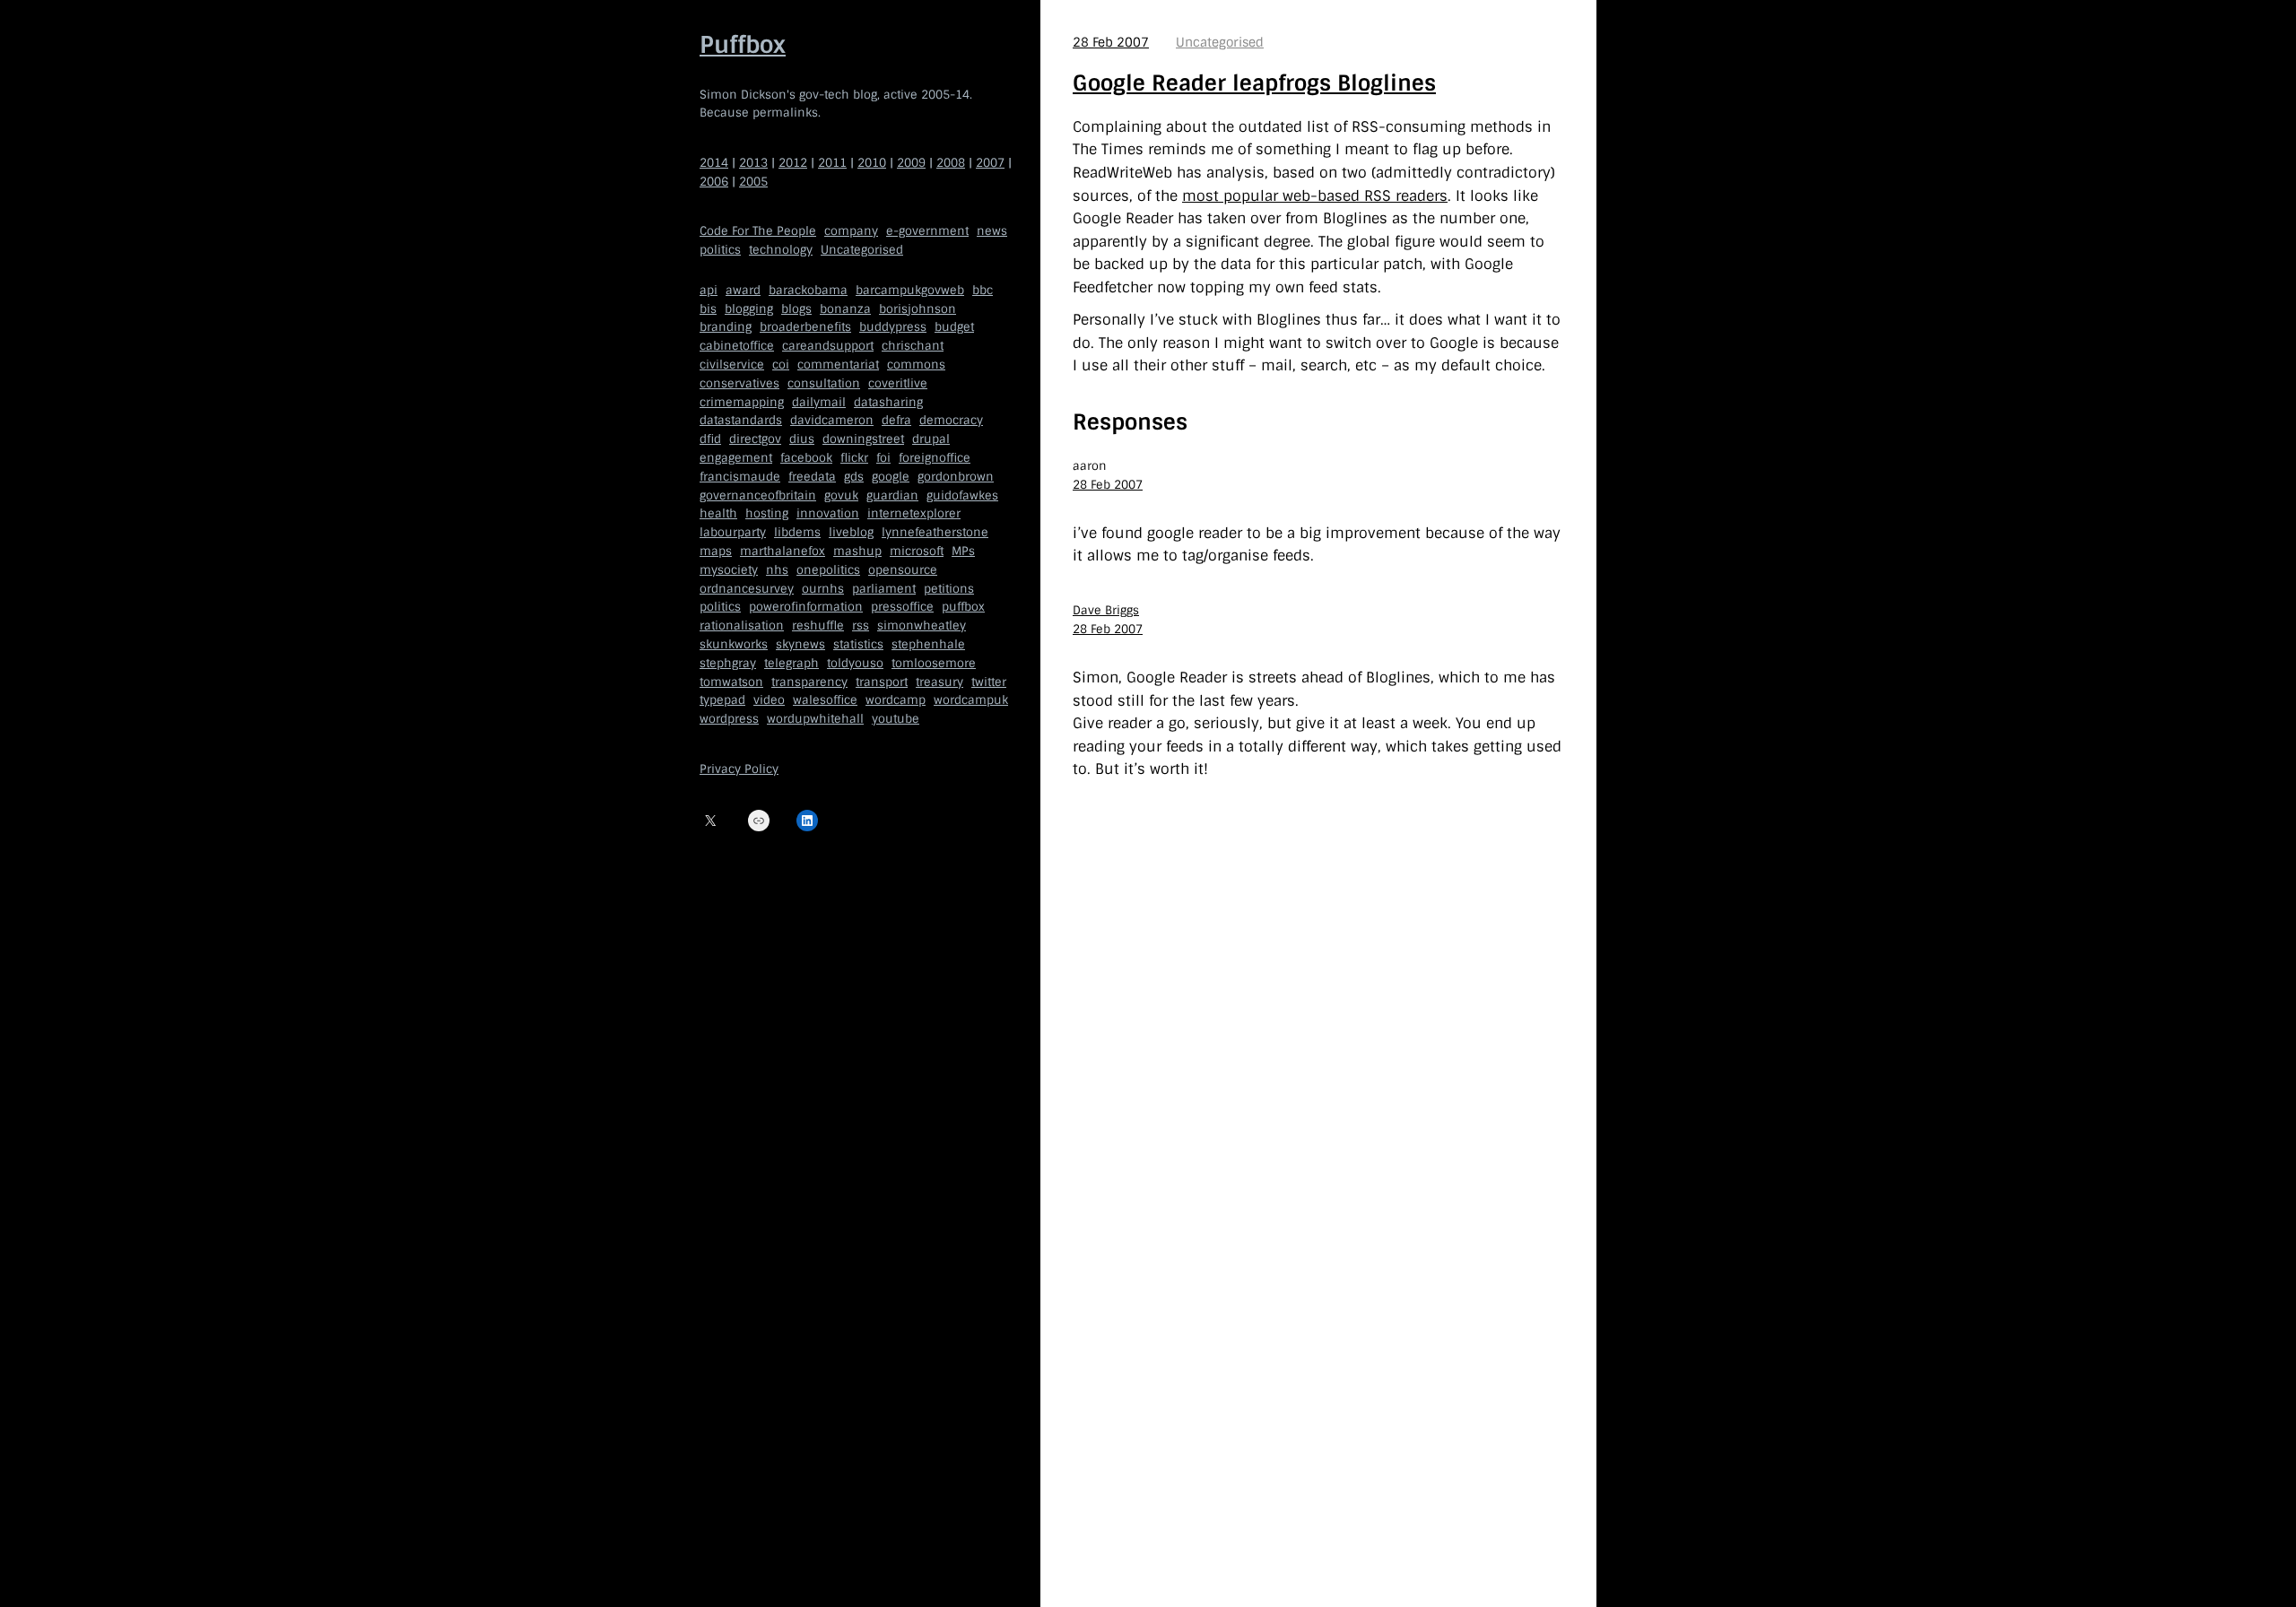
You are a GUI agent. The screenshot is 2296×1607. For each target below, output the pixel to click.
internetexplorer (914, 513)
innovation (828, 513)
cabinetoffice (737, 346)
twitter (989, 682)
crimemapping (742, 402)
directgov (755, 439)
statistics (858, 644)
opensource (903, 570)
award (743, 290)
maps (716, 551)
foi (883, 458)
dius (802, 439)
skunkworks (734, 644)
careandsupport (828, 346)
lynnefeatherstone (935, 532)
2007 (990, 163)
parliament (884, 589)
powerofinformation (806, 607)
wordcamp (896, 700)
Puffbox (743, 45)
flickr (854, 458)
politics (720, 250)
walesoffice (825, 700)
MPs (963, 551)
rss (861, 625)
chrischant (913, 346)
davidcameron (832, 420)
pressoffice (902, 607)
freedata (812, 477)
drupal (931, 439)
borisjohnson (918, 309)
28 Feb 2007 (1111, 42)
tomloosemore (934, 663)
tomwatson (731, 682)
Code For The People (758, 231)
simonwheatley (922, 625)
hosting (767, 513)
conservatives (739, 383)
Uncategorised (862, 250)
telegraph (791, 663)
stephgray (728, 663)
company (851, 231)
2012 (793, 163)
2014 (714, 163)
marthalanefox (783, 551)
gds (854, 477)
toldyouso (855, 663)
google (891, 477)
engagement (736, 458)
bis (708, 309)
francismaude (740, 477)
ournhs (823, 589)
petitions (949, 589)
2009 (911, 163)
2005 (753, 182)
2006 (714, 182)
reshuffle (818, 625)
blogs (796, 309)
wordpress (729, 719)
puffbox (963, 607)
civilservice (732, 365)
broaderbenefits (805, 327)
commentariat (838, 365)
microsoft (917, 551)
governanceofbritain (758, 495)
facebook (806, 458)
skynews (800, 644)
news (992, 231)
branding (726, 327)
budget (954, 327)
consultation (824, 383)
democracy (951, 420)
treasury (939, 682)
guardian (892, 495)
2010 (872, 163)
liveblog (851, 532)
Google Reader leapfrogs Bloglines (1254, 83)
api (709, 290)
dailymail (819, 402)
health (718, 513)
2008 (951, 163)
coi (781, 365)
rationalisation (742, 625)
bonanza (845, 309)
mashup (857, 551)
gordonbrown (956, 477)
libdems (797, 532)
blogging (749, 309)
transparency (809, 682)
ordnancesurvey (747, 589)
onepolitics (828, 570)
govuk (841, 495)
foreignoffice (935, 458)
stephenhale (928, 644)
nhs (777, 570)
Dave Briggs (1106, 610)
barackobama (808, 290)
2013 (753, 163)
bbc (983, 290)
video (769, 700)
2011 (832, 163)
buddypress (893, 327)
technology (781, 250)
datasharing (888, 402)
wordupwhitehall (815, 719)
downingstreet (863, 439)
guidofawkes (962, 495)
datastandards (741, 420)
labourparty (733, 532)
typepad (722, 700)
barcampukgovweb (910, 290)
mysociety (729, 570)
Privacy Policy (739, 769)
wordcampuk (971, 700)
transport (882, 682)
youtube (896, 719)
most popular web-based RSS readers (1315, 196)
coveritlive (898, 383)
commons (916, 365)
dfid (710, 439)
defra (896, 420)
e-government (927, 231)
